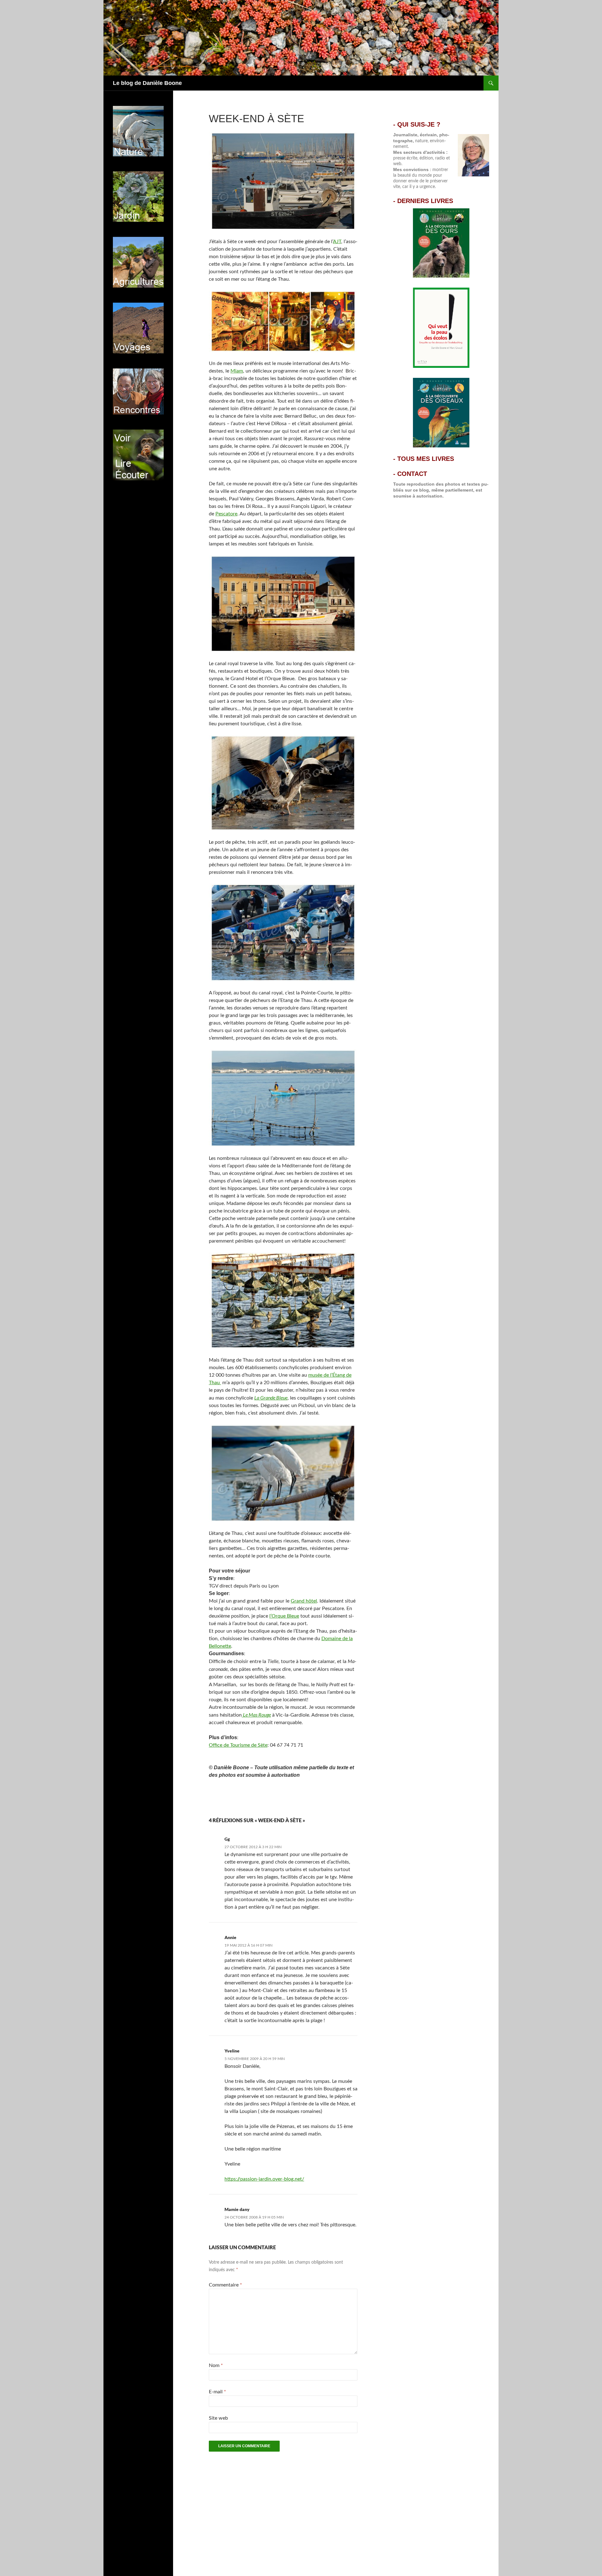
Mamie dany (237, 2209)
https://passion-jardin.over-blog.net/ (264, 2179)
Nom (216, 2365)
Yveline (232, 2051)
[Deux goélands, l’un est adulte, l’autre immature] (283, 783)
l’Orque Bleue (284, 1616)
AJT (337, 242)
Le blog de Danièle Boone (147, 83)
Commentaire (225, 2285)
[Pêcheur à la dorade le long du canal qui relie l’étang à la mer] (283, 932)
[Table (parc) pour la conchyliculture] (283, 1300)
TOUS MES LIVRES (426, 459)
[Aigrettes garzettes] (283, 1473)
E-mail (217, 2392)
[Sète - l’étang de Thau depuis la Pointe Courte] (283, 1098)
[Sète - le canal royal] (283, 603)
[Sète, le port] (283, 181)
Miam (237, 371)
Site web (218, 2418)
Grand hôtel (304, 1601)
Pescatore (226, 514)
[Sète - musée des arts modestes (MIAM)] (283, 321)
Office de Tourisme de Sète (238, 1745)
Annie (230, 1937)
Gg (227, 1839)
